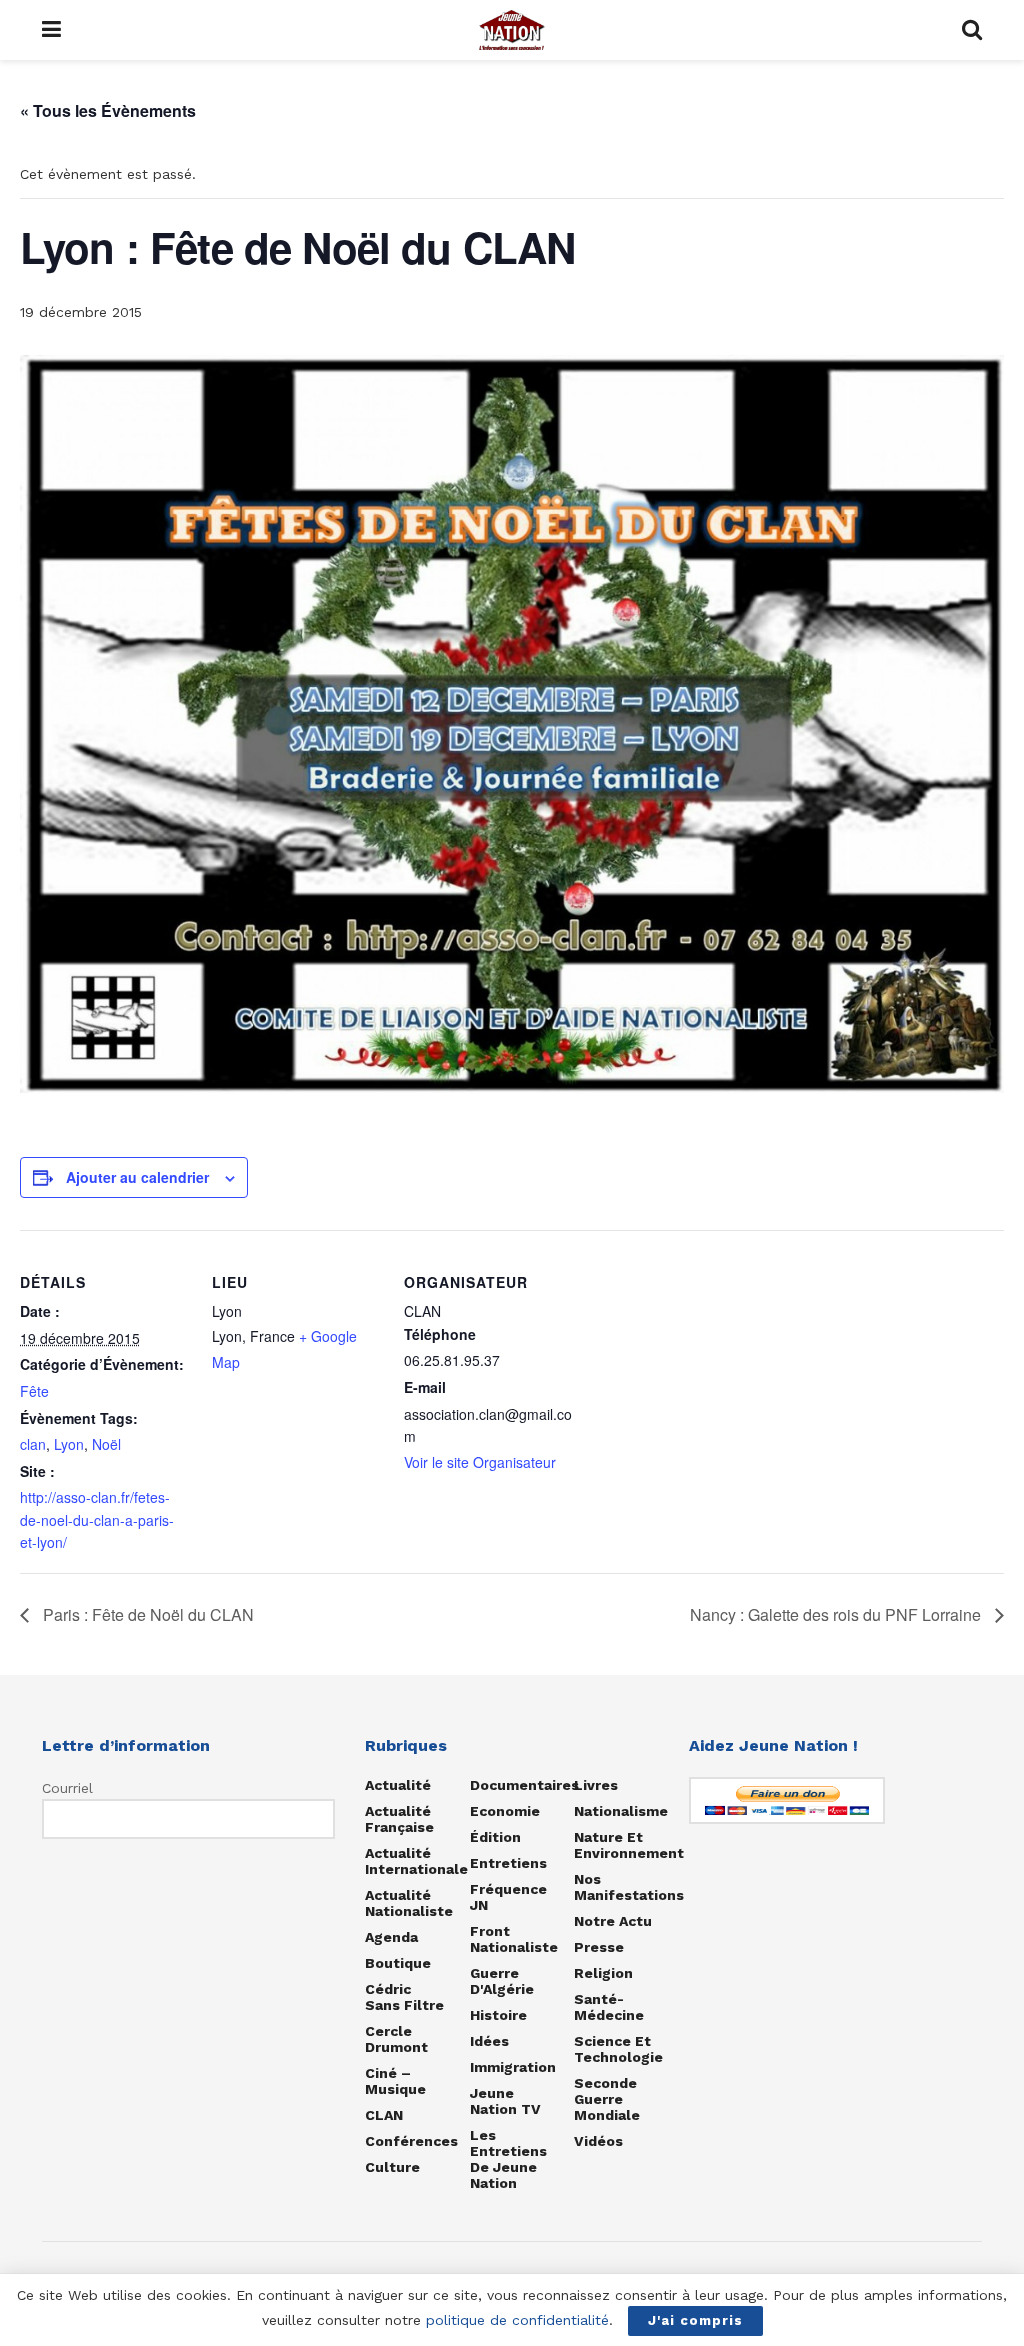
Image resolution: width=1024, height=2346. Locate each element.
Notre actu (613, 1921)
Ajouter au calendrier (137, 1177)
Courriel (67, 1788)
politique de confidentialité (517, 2320)
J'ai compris (695, 2320)
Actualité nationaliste (409, 1903)
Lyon (69, 1444)
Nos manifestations (629, 1887)
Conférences (411, 2141)
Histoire (498, 2015)
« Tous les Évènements (108, 110)
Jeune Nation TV (505, 2101)
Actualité (398, 1785)
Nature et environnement (629, 1845)
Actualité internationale (416, 1861)
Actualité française (399, 1819)
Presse (599, 1947)
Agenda (391, 1937)
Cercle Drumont (396, 2039)
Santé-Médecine (609, 2007)
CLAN (384, 2115)
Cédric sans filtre (404, 1997)
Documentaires (524, 1785)
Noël (106, 1444)
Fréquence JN (508, 1897)
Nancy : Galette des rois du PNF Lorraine (837, 1614)
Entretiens (508, 1863)
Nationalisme (621, 1811)
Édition (495, 1837)
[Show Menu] (51, 30)
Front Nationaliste (514, 1939)
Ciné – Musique (395, 2081)
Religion (603, 1973)
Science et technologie (618, 2049)
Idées (489, 2041)
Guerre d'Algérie (502, 1981)
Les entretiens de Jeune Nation (508, 2159)
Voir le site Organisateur (480, 1462)
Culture (392, 2167)
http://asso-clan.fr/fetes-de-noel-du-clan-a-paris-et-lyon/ (97, 1519)
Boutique (398, 1963)
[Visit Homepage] (512, 30)
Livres (596, 1785)
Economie (505, 1811)
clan (33, 1444)
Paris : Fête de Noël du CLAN (146, 1614)
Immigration (513, 2067)
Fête (34, 1391)
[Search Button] (972, 30)
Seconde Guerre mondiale (607, 2099)
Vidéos (598, 2141)
